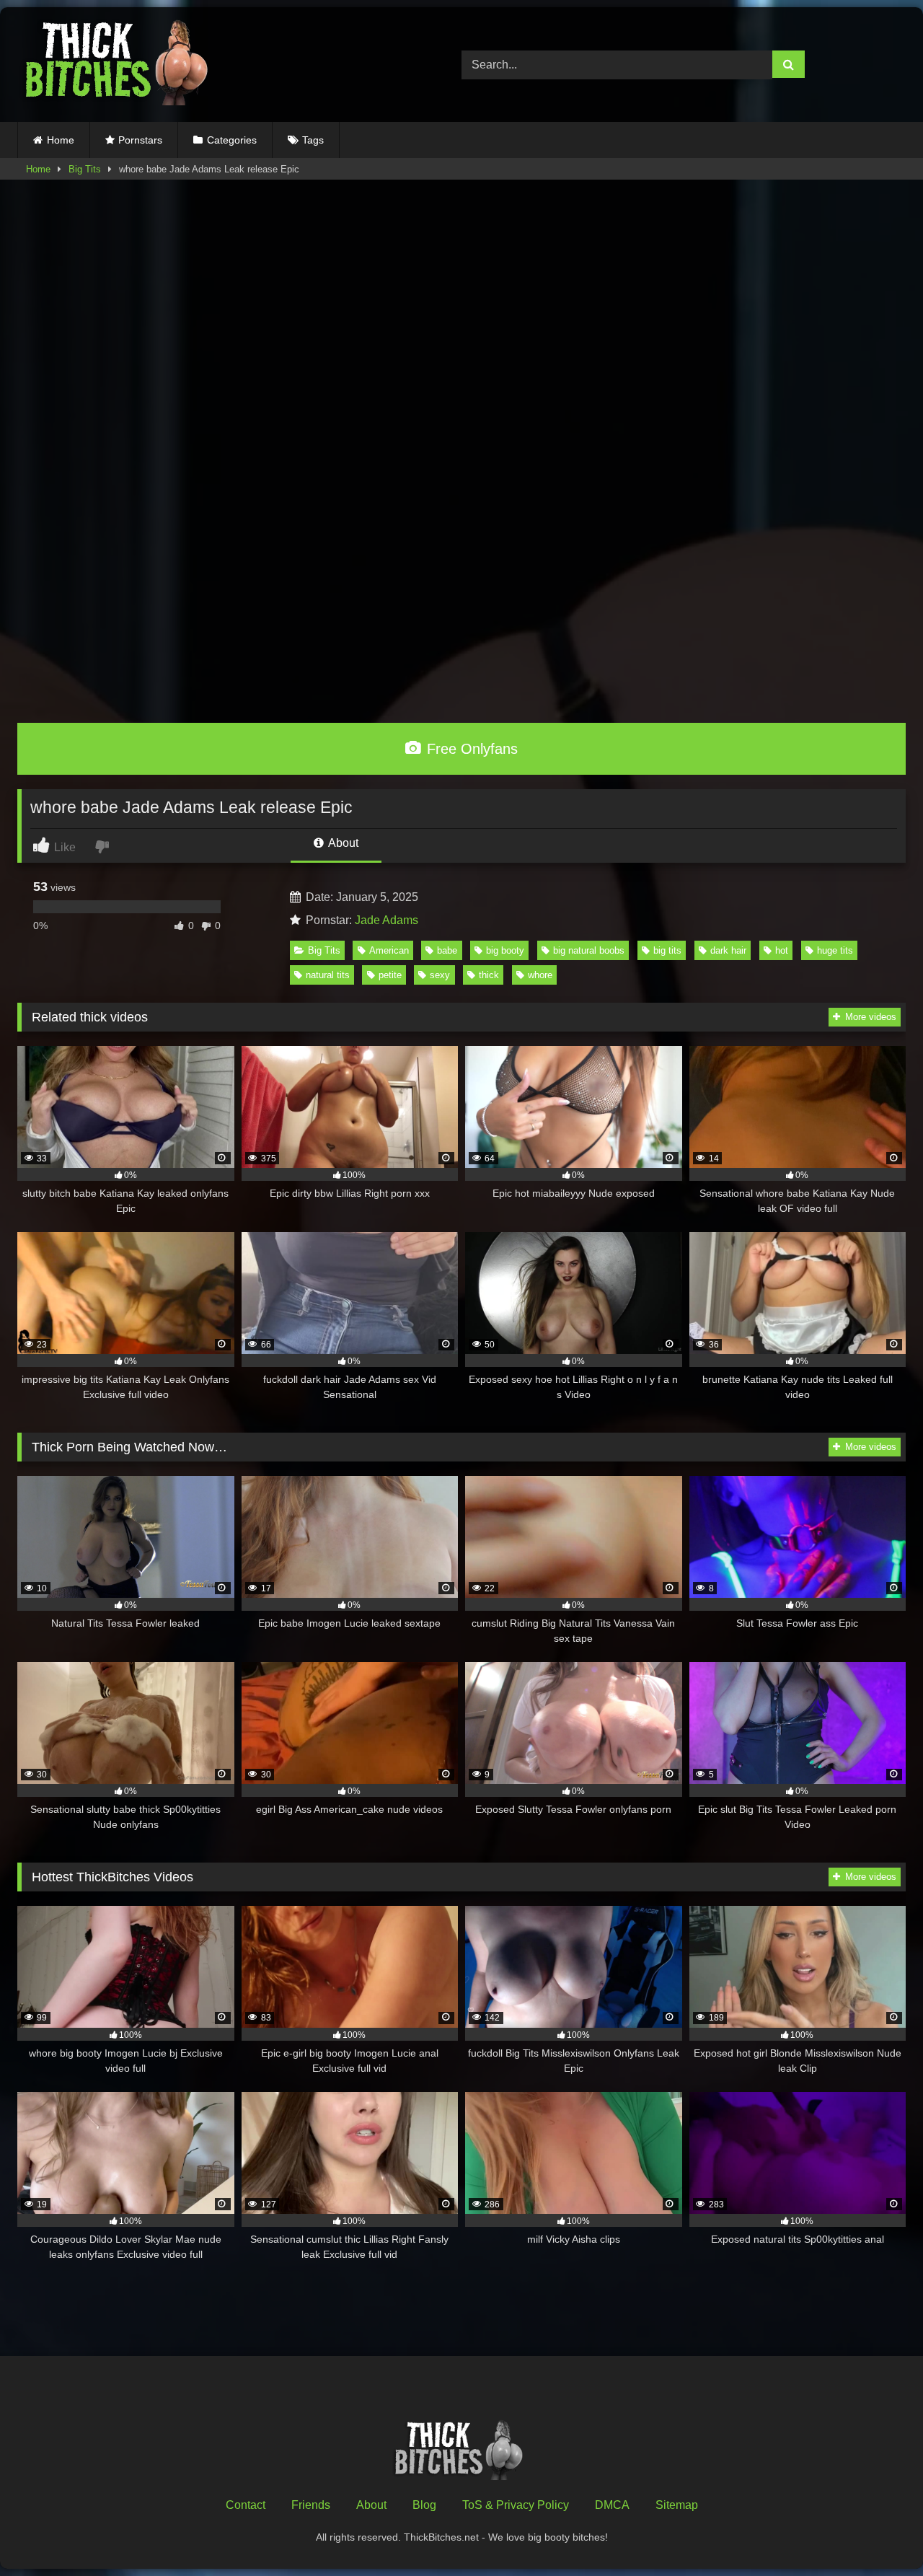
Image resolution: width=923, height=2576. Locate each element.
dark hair (728, 950)
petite (390, 975)
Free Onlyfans (470, 749)
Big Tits (85, 169)
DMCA (612, 2505)
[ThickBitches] (120, 65)
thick (489, 975)
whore (540, 975)
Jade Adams (387, 920)
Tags (313, 140)
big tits (667, 950)
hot (782, 950)
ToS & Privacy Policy (516, 2505)
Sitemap (677, 2505)
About (342, 843)
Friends (311, 2505)
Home (61, 140)
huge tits (835, 950)
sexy (440, 975)
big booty (505, 950)
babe (447, 950)
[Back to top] (878, 2533)
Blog (424, 2505)
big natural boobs (589, 950)
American (389, 950)
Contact (246, 2505)
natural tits (328, 975)
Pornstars (140, 140)
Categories (232, 140)
